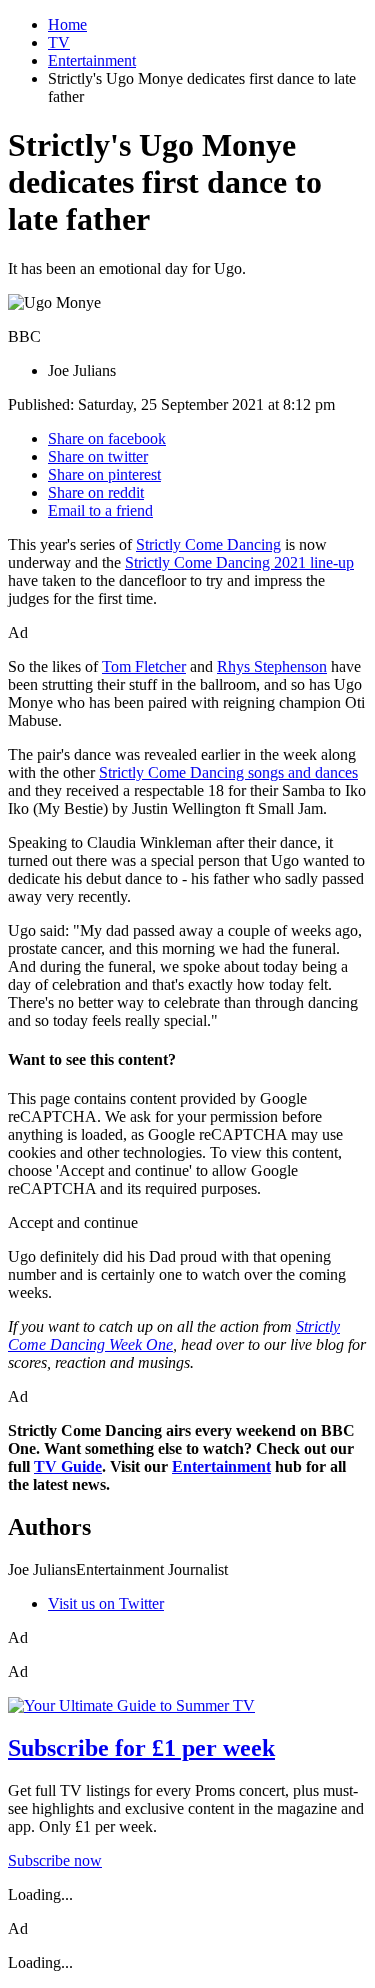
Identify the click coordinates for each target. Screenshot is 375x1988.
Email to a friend (100, 510)
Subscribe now (55, 1860)
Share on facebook (107, 438)
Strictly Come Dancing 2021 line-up (239, 562)
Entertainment (92, 60)
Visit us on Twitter (106, 1603)
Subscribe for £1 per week (141, 1748)
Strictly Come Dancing (208, 544)
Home (67, 24)
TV (59, 42)
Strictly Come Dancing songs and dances (228, 772)
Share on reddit (96, 492)
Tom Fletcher (144, 666)
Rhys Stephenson (272, 666)
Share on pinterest (104, 474)
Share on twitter (98, 456)
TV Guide (68, 1466)
